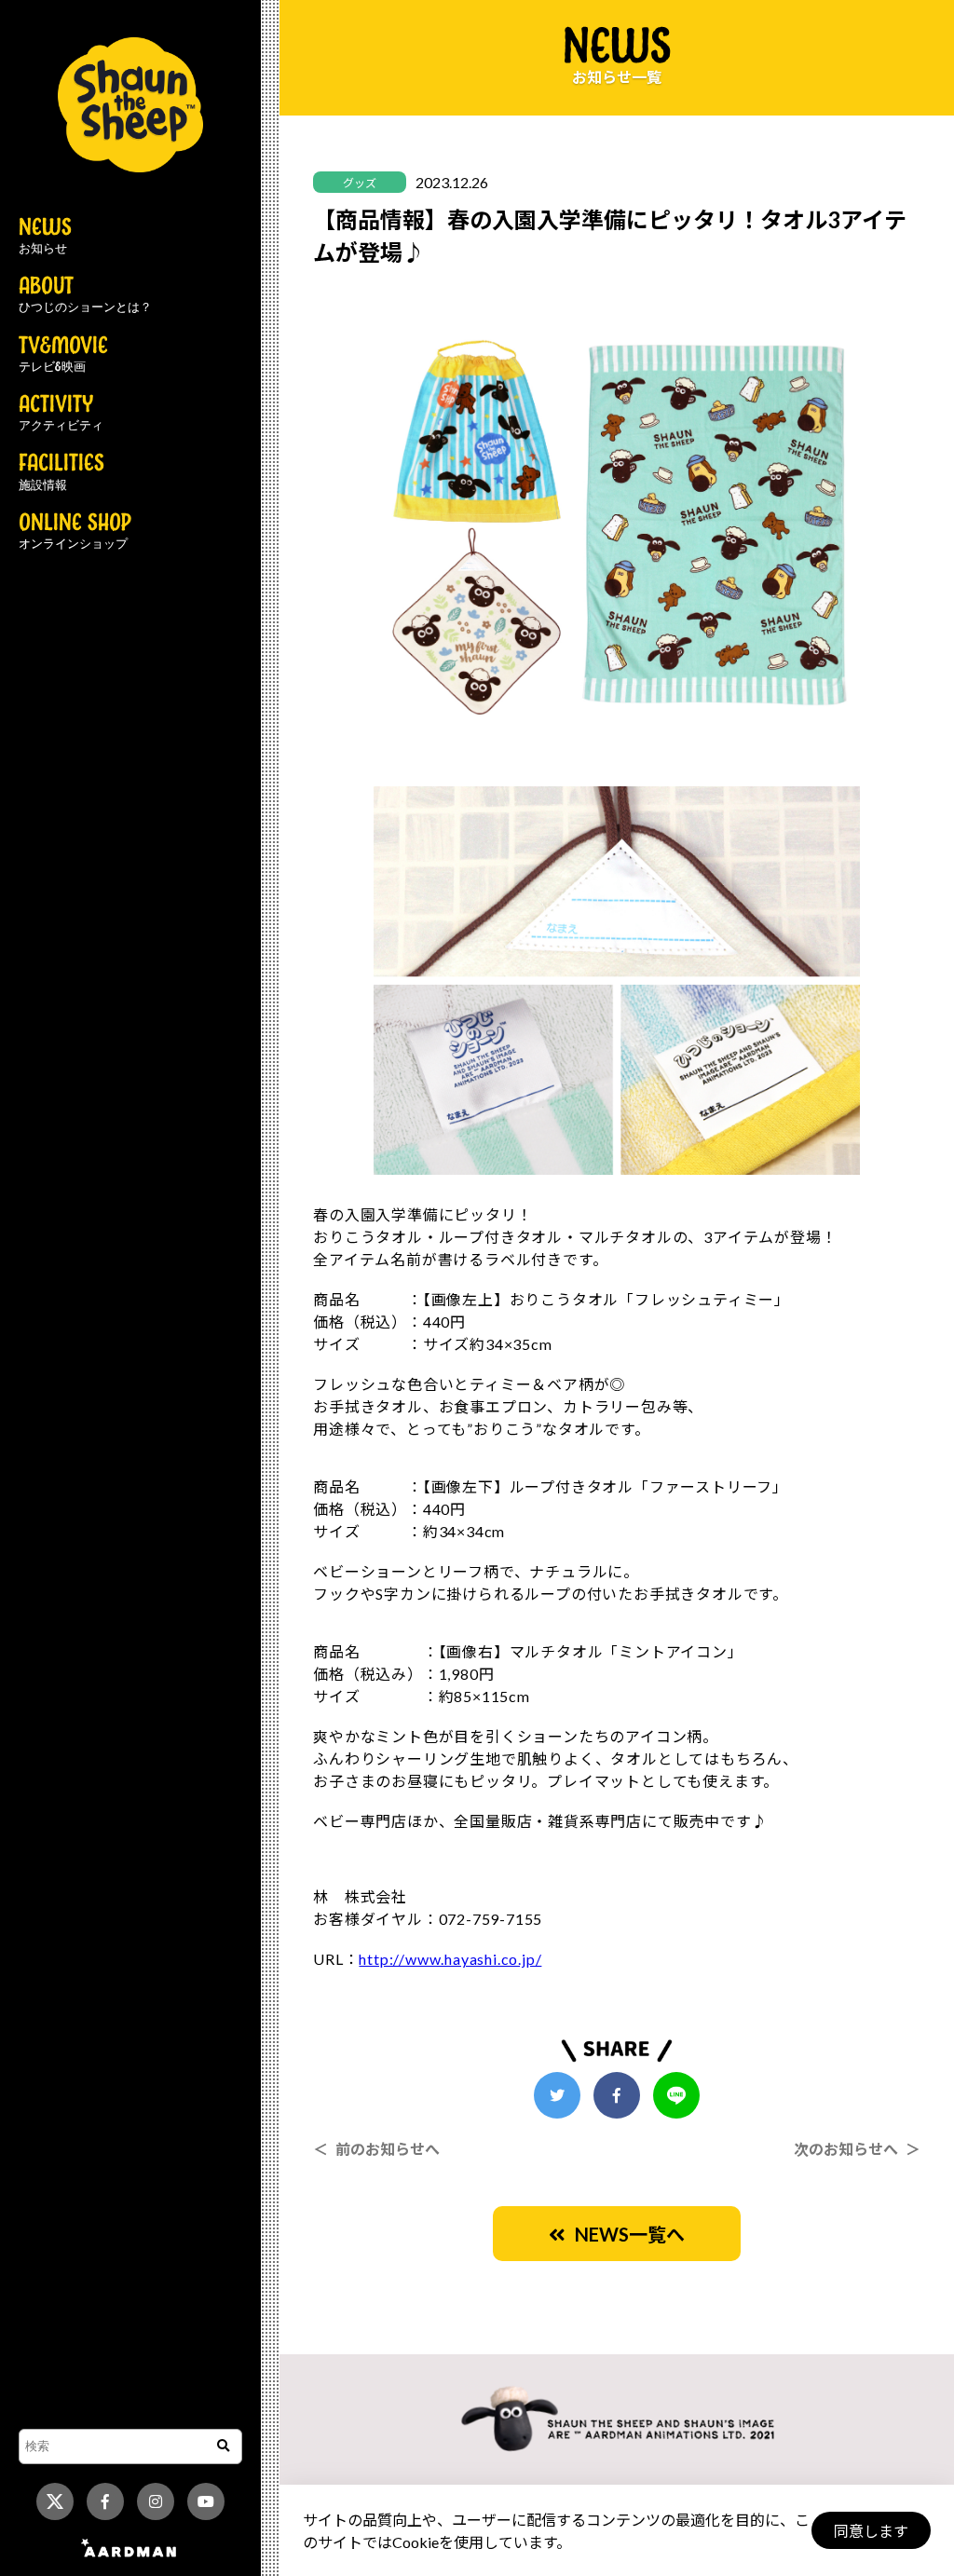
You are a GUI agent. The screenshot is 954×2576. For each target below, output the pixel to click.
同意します (871, 2531)
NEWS (45, 237)
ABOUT (85, 295)
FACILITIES (61, 472)
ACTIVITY (61, 414)
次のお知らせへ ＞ (857, 2149)
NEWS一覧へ (625, 2234)
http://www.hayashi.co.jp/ (450, 1959)
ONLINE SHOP (75, 532)
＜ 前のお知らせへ (376, 2149)
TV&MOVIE (63, 355)
